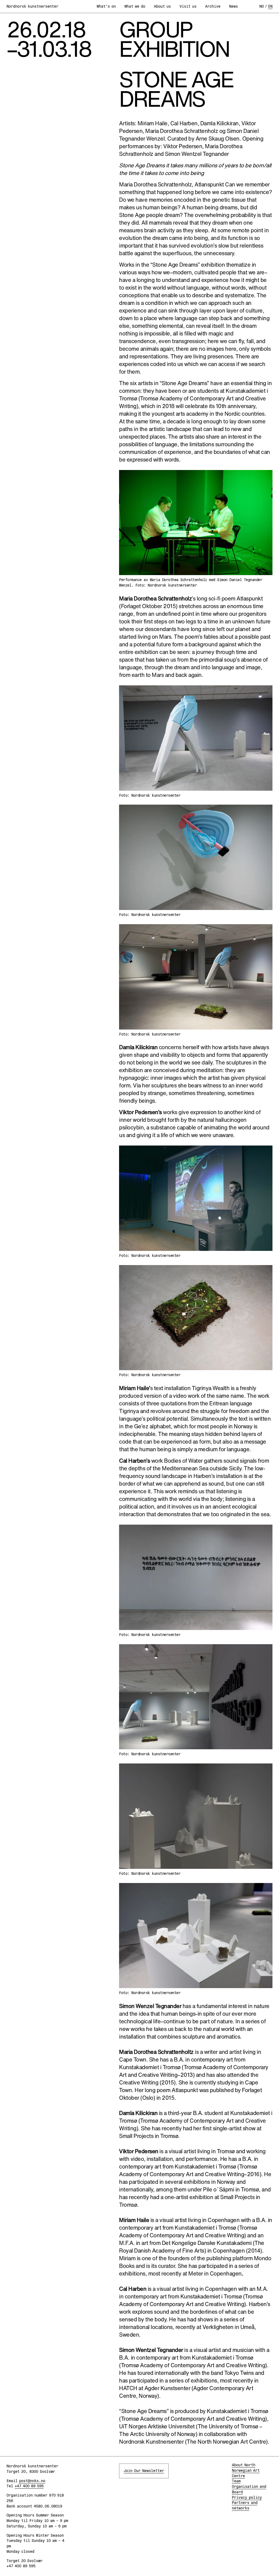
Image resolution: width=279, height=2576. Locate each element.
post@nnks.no (32, 2481)
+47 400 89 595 (29, 2486)
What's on (106, 6)
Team (236, 2481)
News (233, 6)
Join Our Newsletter (144, 2471)
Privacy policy (247, 2497)
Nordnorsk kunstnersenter (32, 6)
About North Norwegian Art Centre (246, 2470)
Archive (213, 6)
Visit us (188, 6)
